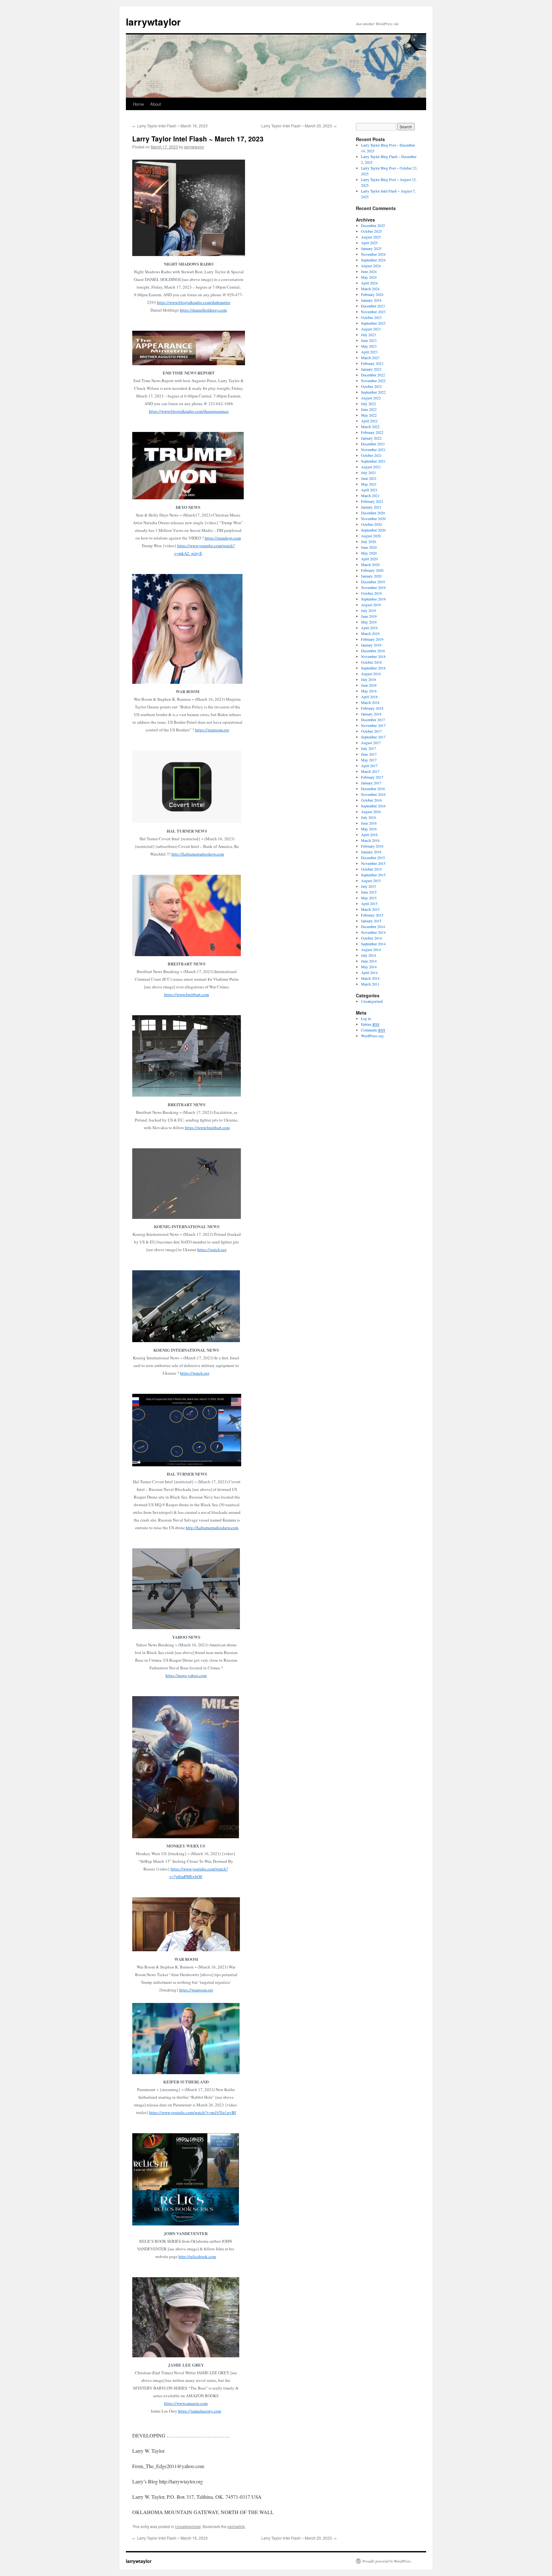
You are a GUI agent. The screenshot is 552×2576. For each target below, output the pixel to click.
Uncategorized (188, 2526)
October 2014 (371, 938)
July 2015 (368, 886)
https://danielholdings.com (203, 310)
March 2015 (370, 909)
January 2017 (371, 783)
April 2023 (369, 352)
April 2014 (369, 972)
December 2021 (373, 444)
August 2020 (371, 536)
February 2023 (372, 363)
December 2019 (373, 582)
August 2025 (371, 237)
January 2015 (371, 921)
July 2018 (368, 679)
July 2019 (368, 610)
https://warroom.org (212, 730)
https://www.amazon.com (186, 2403)
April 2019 (369, 628)
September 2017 (373, 737)
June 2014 (369, 961)
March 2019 (370, 633)
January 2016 (371, 852)
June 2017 (369, 754)
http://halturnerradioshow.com (198, 854)
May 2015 (369, 898)
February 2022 (372, 432)
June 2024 (369, 271)
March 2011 (370, 984)
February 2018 (372, 708)
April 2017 (369, 766)
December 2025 (373, 225)
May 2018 (369, 691)
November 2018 (373, 656)
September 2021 (373, 461)
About (156, 104)
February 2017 (372, 777)
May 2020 (369, 553)
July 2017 (368, 748)
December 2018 (373, 651)
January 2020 (371, 576)
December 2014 (373, 926)
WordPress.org (372, 1036)
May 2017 (369, 760)
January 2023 (371, 369)
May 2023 (369, 346)
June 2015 (369, 892)
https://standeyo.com (223, 538)
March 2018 (370, 702)
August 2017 (371, 743)
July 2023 (368, 335)
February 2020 (372, 570)
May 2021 (369, 484)
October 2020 (371, 524)
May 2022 (369, 415)
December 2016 (373, 789)
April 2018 (369, 697)
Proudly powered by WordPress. (387, 2561)
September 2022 (373, 392)
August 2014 (371, 949)
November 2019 (373, 587)
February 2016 (372, 846)
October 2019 (371, 593)
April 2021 (369, 490)
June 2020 (369, 547)
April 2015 (369, 903)
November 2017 (373, 725)
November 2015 (373, 863)
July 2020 (368, 541)
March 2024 (370, 289)
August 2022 (371, 398)
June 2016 (369, 823)
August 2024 (371, 266)
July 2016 (368, 817)
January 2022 (371, 438)
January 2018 (371, 714)
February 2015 (372, 915)
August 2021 (371, 467)
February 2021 (372, 501)
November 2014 (373, 932)
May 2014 (369, 967)
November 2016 (373, 794)
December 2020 (373, 513)
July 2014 (368, 955)
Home (138, 104)
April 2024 (369, 283)
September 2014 (373, 944)
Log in (366, 1018)
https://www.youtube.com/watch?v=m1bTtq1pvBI (192, 2112)
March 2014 (370, 978)
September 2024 (373, 260)
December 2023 (373, 306)
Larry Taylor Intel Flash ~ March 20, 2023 (299, 126)
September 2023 (373, 323)
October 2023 (371, 317)
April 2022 (369, 421)
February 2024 (372, 294)
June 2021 (369, 478)
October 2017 (371, 731)
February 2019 (372, 639)
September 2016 (373, 806)
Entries (370, 1024)
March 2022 (370, 427)
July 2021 (368, 472)
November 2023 (373, 312)
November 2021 (373, 449)
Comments (373, 1030)
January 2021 (371, 507)
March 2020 (370, 564)
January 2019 (371, 645)
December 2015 (373, 857)
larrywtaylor (153, 22)
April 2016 (369, 835)
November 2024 (373, 254)
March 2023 (370, 358)
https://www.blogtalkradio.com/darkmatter (194, 302)
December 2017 (373, 720)
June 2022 (369, 409)
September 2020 (373, 530)
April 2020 (369, 559)
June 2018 (369, 685)
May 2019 (369, 622)
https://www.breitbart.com (187, 994)
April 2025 (369, 243)
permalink (236, 2526)
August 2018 (371, 674)
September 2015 (373, 875)
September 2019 (373, 599)
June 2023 (369, 340)
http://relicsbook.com (197, 2256)
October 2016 (371, 800)
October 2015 (371, 869)
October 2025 (371, 231)
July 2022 (368, 404)
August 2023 (371, 329)
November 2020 (373, 518)
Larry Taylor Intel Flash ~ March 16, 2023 (170, 126)
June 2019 (369, 616)
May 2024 (369, 277)
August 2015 (371, 880)
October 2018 (371, 662)
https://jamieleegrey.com (200, 2411)
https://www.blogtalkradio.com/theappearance (189, 411)
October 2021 (371, 455)
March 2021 (370, 495)
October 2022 (371, 386)
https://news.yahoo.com (186, 1675)
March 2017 (370, 771)
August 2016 (371, 812)
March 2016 (370, 840)
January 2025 (371, 248)
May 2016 (369, 829)
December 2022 (373, 375)
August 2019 (371, 605)
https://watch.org (212, 1250)
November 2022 (373, 381)
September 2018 (373, 668)
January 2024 (371, 300)
